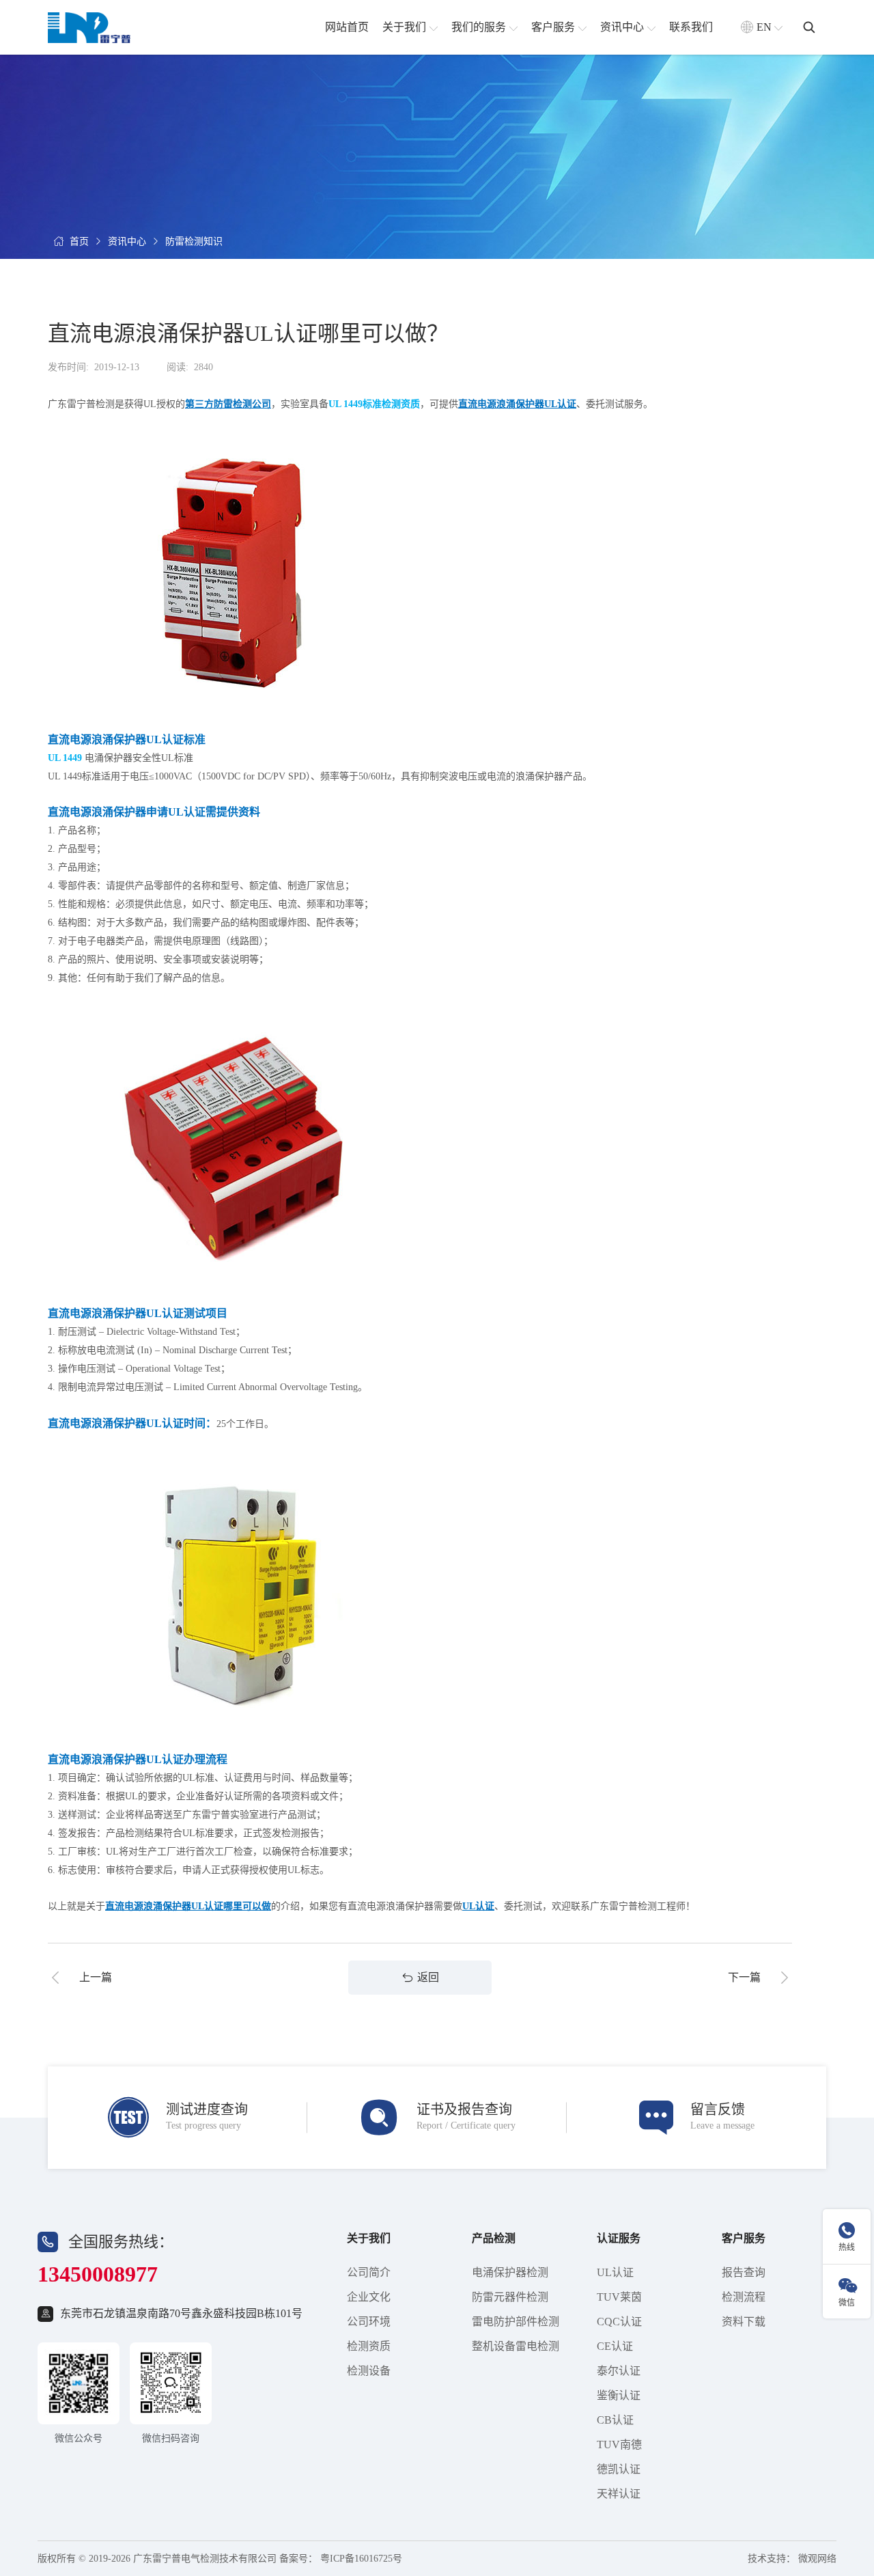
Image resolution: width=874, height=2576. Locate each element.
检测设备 (369, 2371)
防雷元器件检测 (510, 2297)
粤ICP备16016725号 (361, 2559)
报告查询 (744, 2272)
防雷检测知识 (194, 241)
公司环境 (369, 2322)
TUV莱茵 (619, 2297)
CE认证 (615, 2346)
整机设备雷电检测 (516, 2346)
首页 (79, 241)
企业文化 (369, 2297)
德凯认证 (619, 2469)
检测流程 (744, 2297)
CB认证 (615, 2420)
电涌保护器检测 (510, 2272)
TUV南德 (619, 2445)
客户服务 (744, 2238)
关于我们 (369, 2238)
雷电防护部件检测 (516, 2322)
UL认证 (615, 2272)
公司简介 (369, 2272)
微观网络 (817, 2559)
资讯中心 (127, 241)
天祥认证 (619, 2494)
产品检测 (494, 2238)
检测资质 (369, 2346)
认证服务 (619, 2238)
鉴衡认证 (619, 2395)
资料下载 (744, 2322)
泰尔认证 (619, 2371)
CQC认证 (619, 2322)
